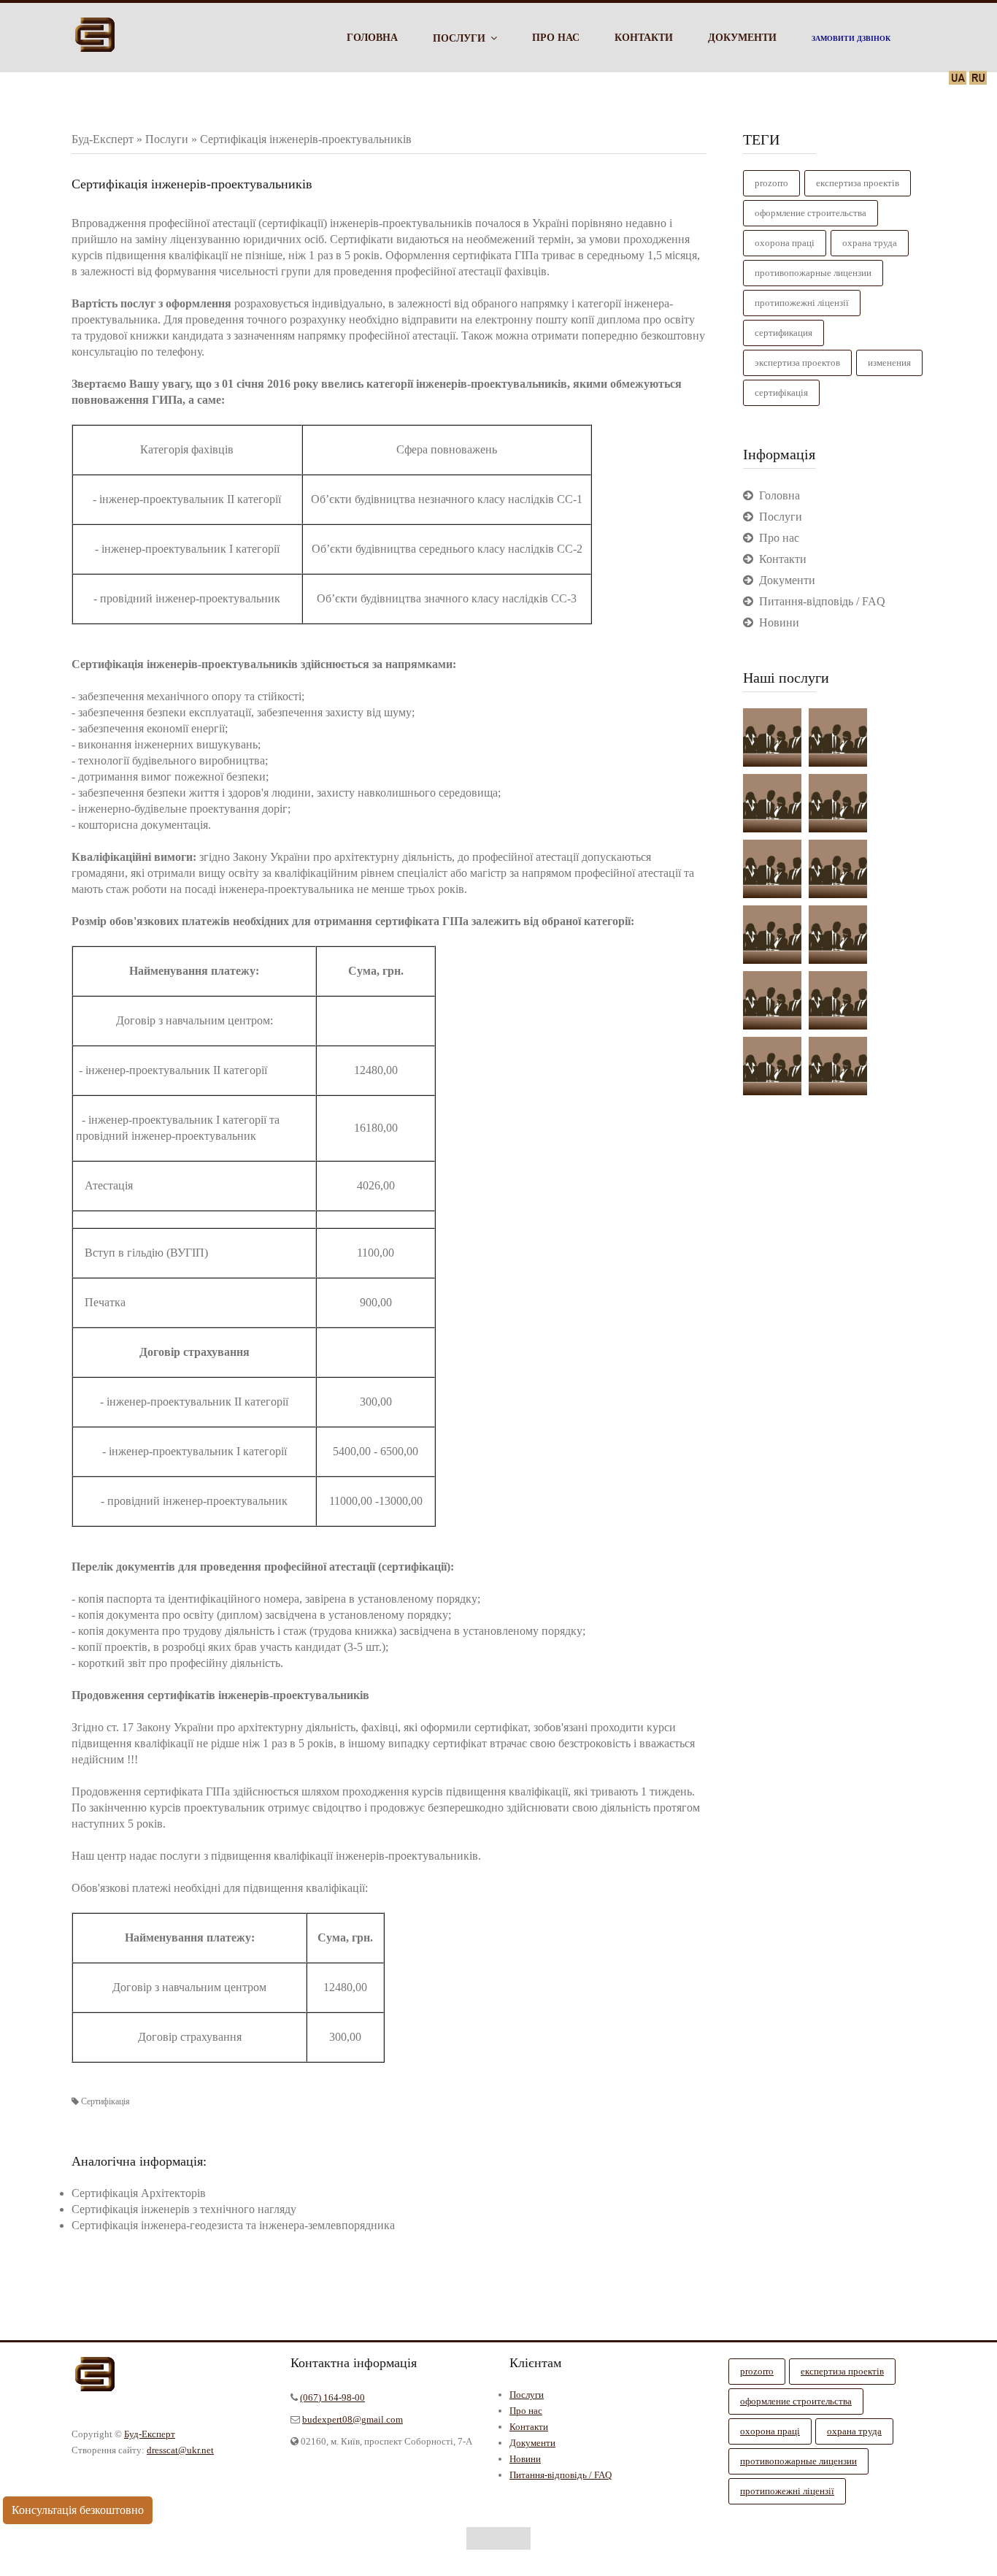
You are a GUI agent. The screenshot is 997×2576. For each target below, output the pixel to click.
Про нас (526, 2411)
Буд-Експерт (150, 2434)
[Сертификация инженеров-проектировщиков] (772, 869)
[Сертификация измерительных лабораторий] (838, 1066)
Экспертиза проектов (797, 363)
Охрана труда (870, 243)
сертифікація (781, 392)
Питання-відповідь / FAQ (561, 2475)
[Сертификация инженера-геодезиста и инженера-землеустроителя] (838, 1000)
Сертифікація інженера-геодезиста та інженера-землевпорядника (233, 2225)
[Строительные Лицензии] (772, 737)
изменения (889, 363)
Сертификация (784, 333)
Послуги (527, 2395)
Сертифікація (105, 2101)
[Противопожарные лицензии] (772, 1066)
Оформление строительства (811, 213)
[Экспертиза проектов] (772, 803)
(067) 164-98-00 (332, 2397)
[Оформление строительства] (838, 803)
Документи (532, 2443)
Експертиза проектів (858, 183)
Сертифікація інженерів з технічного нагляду (184, 2209)
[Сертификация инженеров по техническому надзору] (838, 869)
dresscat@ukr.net (180, 2450)
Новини (525, 2459)
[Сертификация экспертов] (838, 935)
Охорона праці (785, 243)
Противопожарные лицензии (813, 273)
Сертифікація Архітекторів (139, 2193)
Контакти (529, 2427)
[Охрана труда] (838, 737)
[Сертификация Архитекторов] (772, 935)
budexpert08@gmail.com (353, 2419)
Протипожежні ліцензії (802, 303)
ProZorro (771, 183)
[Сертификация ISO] (772, 1000)
